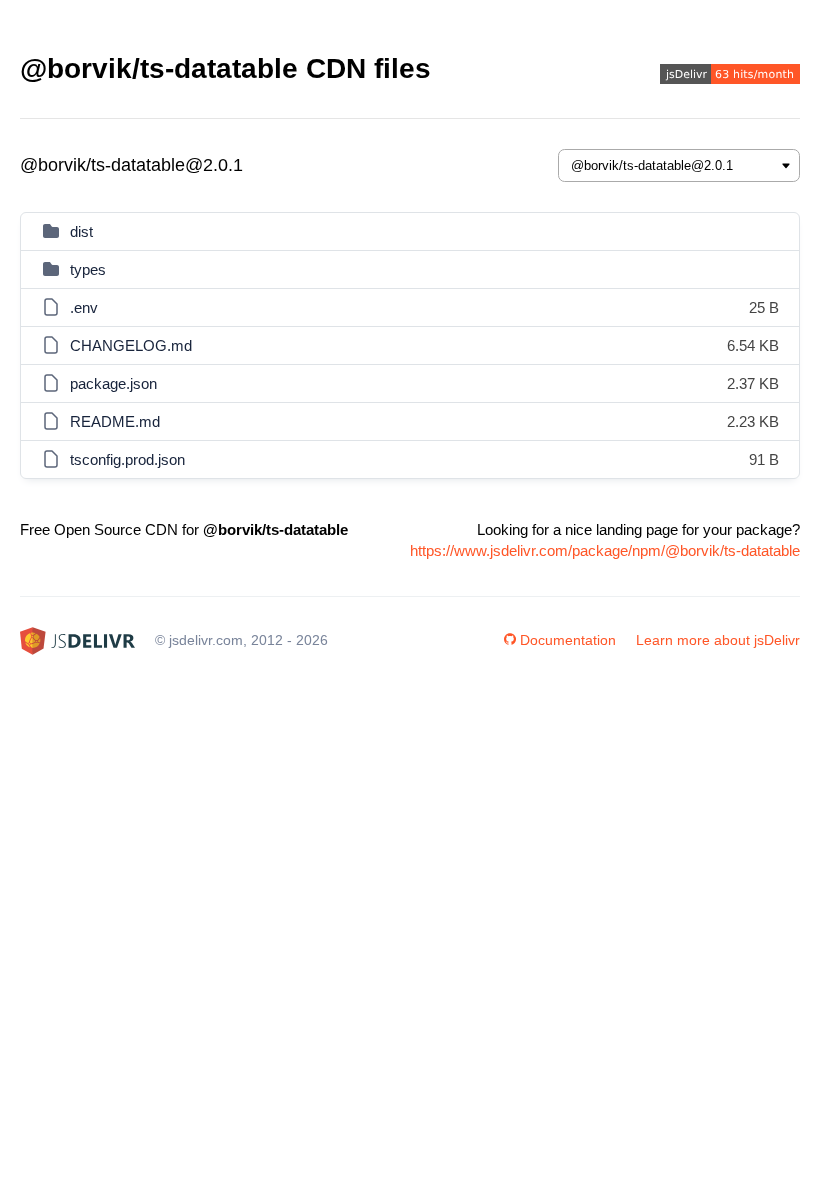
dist (81, 231)
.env (84, 307)
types (88, 269)
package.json (113, 383)
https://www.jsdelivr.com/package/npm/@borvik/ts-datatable (605, 550)
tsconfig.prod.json (127, 459)
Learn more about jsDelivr (718, 640)
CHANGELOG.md (131, 345)
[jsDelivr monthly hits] (730, 76)
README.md (115, 421)
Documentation (568, 640)
